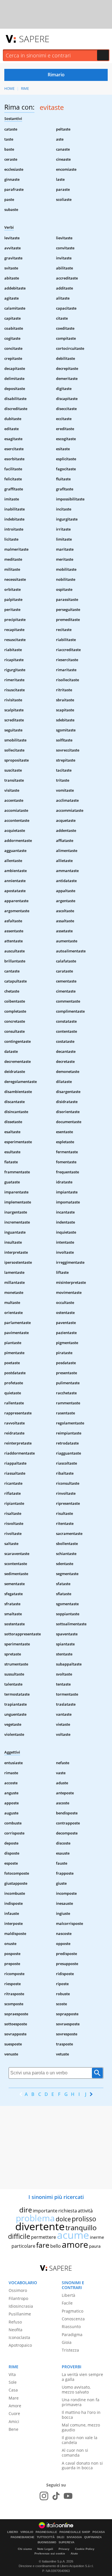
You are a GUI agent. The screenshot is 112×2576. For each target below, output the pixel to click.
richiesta (68, 2211)
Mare (14, 2398)
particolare (23, 2246)
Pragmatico (73, 2311)
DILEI (61, 2537)
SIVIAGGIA (74, 2537)
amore (75, 2244)
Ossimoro (18, 2290)
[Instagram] (44, 2496)
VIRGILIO (27, 2532)
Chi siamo (25, 2549)
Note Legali (45, 2549)
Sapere (34, 39)
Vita (12, 2374)
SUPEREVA (66, 2542)
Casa (13, 2390)
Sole (13, 2382)
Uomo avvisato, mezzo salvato (76, 2389)
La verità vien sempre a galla (82, 2377)
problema (35, 2218)
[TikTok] (56, 2496)
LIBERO (13, 2532)
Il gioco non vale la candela (80, 2440)
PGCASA (99, 2532)
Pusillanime (20, 2314)
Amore (15, 2406)
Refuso (15, 2322)
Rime (25, 89)
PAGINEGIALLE (46, 2532)
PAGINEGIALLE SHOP (75, 2532)
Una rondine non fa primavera (81, 2402)
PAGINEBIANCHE (23, 2537)
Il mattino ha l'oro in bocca (81, 2415)
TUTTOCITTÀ (46, 2537)
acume (73, 2235)
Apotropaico (20, 2345)
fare (43, 2245)
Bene (13, 2429)
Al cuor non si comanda (75, 2453)
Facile (67, 2303)
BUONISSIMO (47, 2542)
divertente (40, 2226)
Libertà (68, 2295)
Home (9, 89)
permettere (44, 2237)
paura (95, 2246)
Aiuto (74, 2553)
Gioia (67, 2342)
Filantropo (18, 2298)
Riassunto (71, 2326)
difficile (19, 2236)
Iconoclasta (19, 2337)
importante (45, 2211)
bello (56, 2246)
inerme (97, 2237)
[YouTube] (68, 2496)
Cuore (14, 2413)
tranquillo (81, 2227)
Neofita (16, 2330)
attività (85, 2211)
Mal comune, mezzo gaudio (81, 2427)
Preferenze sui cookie (50, 2553)
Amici (14, 2421)
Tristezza (70, 2350)
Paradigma (72, 2335)
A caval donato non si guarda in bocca (82, 2466)
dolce (63, 2219)
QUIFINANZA (93, 2537)
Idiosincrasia (21, 2306)
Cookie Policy (85, 2549)
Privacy (64, 2549)
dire (26, 2210)
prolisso (84, 2219)
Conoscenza (73, 2319)
